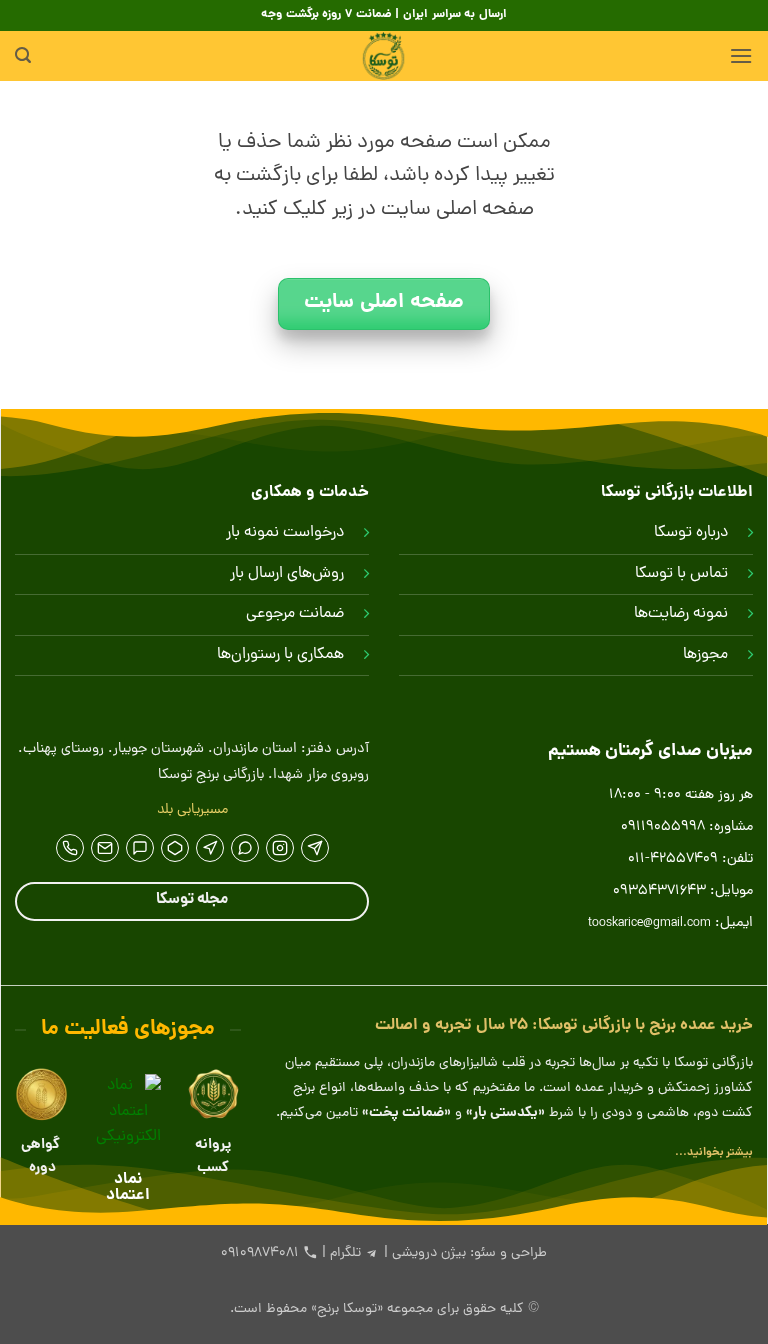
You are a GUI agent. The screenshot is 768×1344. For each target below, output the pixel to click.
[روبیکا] (175, 848)
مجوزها (705, 655)
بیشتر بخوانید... (714, 1152)
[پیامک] (105, 848)
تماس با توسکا (681, 574)
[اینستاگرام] (280, 848)
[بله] (140, 848)
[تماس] (70, 848)
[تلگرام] (315, 848)
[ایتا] (210, 848)
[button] (741, 55)
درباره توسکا (691, 533)
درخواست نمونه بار (285, 533)
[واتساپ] (245, 848)
